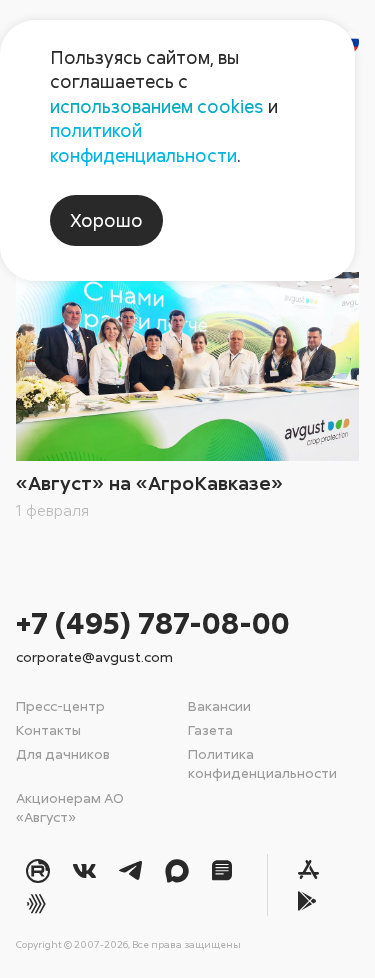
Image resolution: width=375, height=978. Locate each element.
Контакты (48, 729)
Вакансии (219, 705)
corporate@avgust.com (94, 656)
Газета (210, 729)
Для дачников (63, 753)
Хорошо (106, 220)
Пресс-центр (60, 705)
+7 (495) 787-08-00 (153, 622)
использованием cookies (157, 106)
